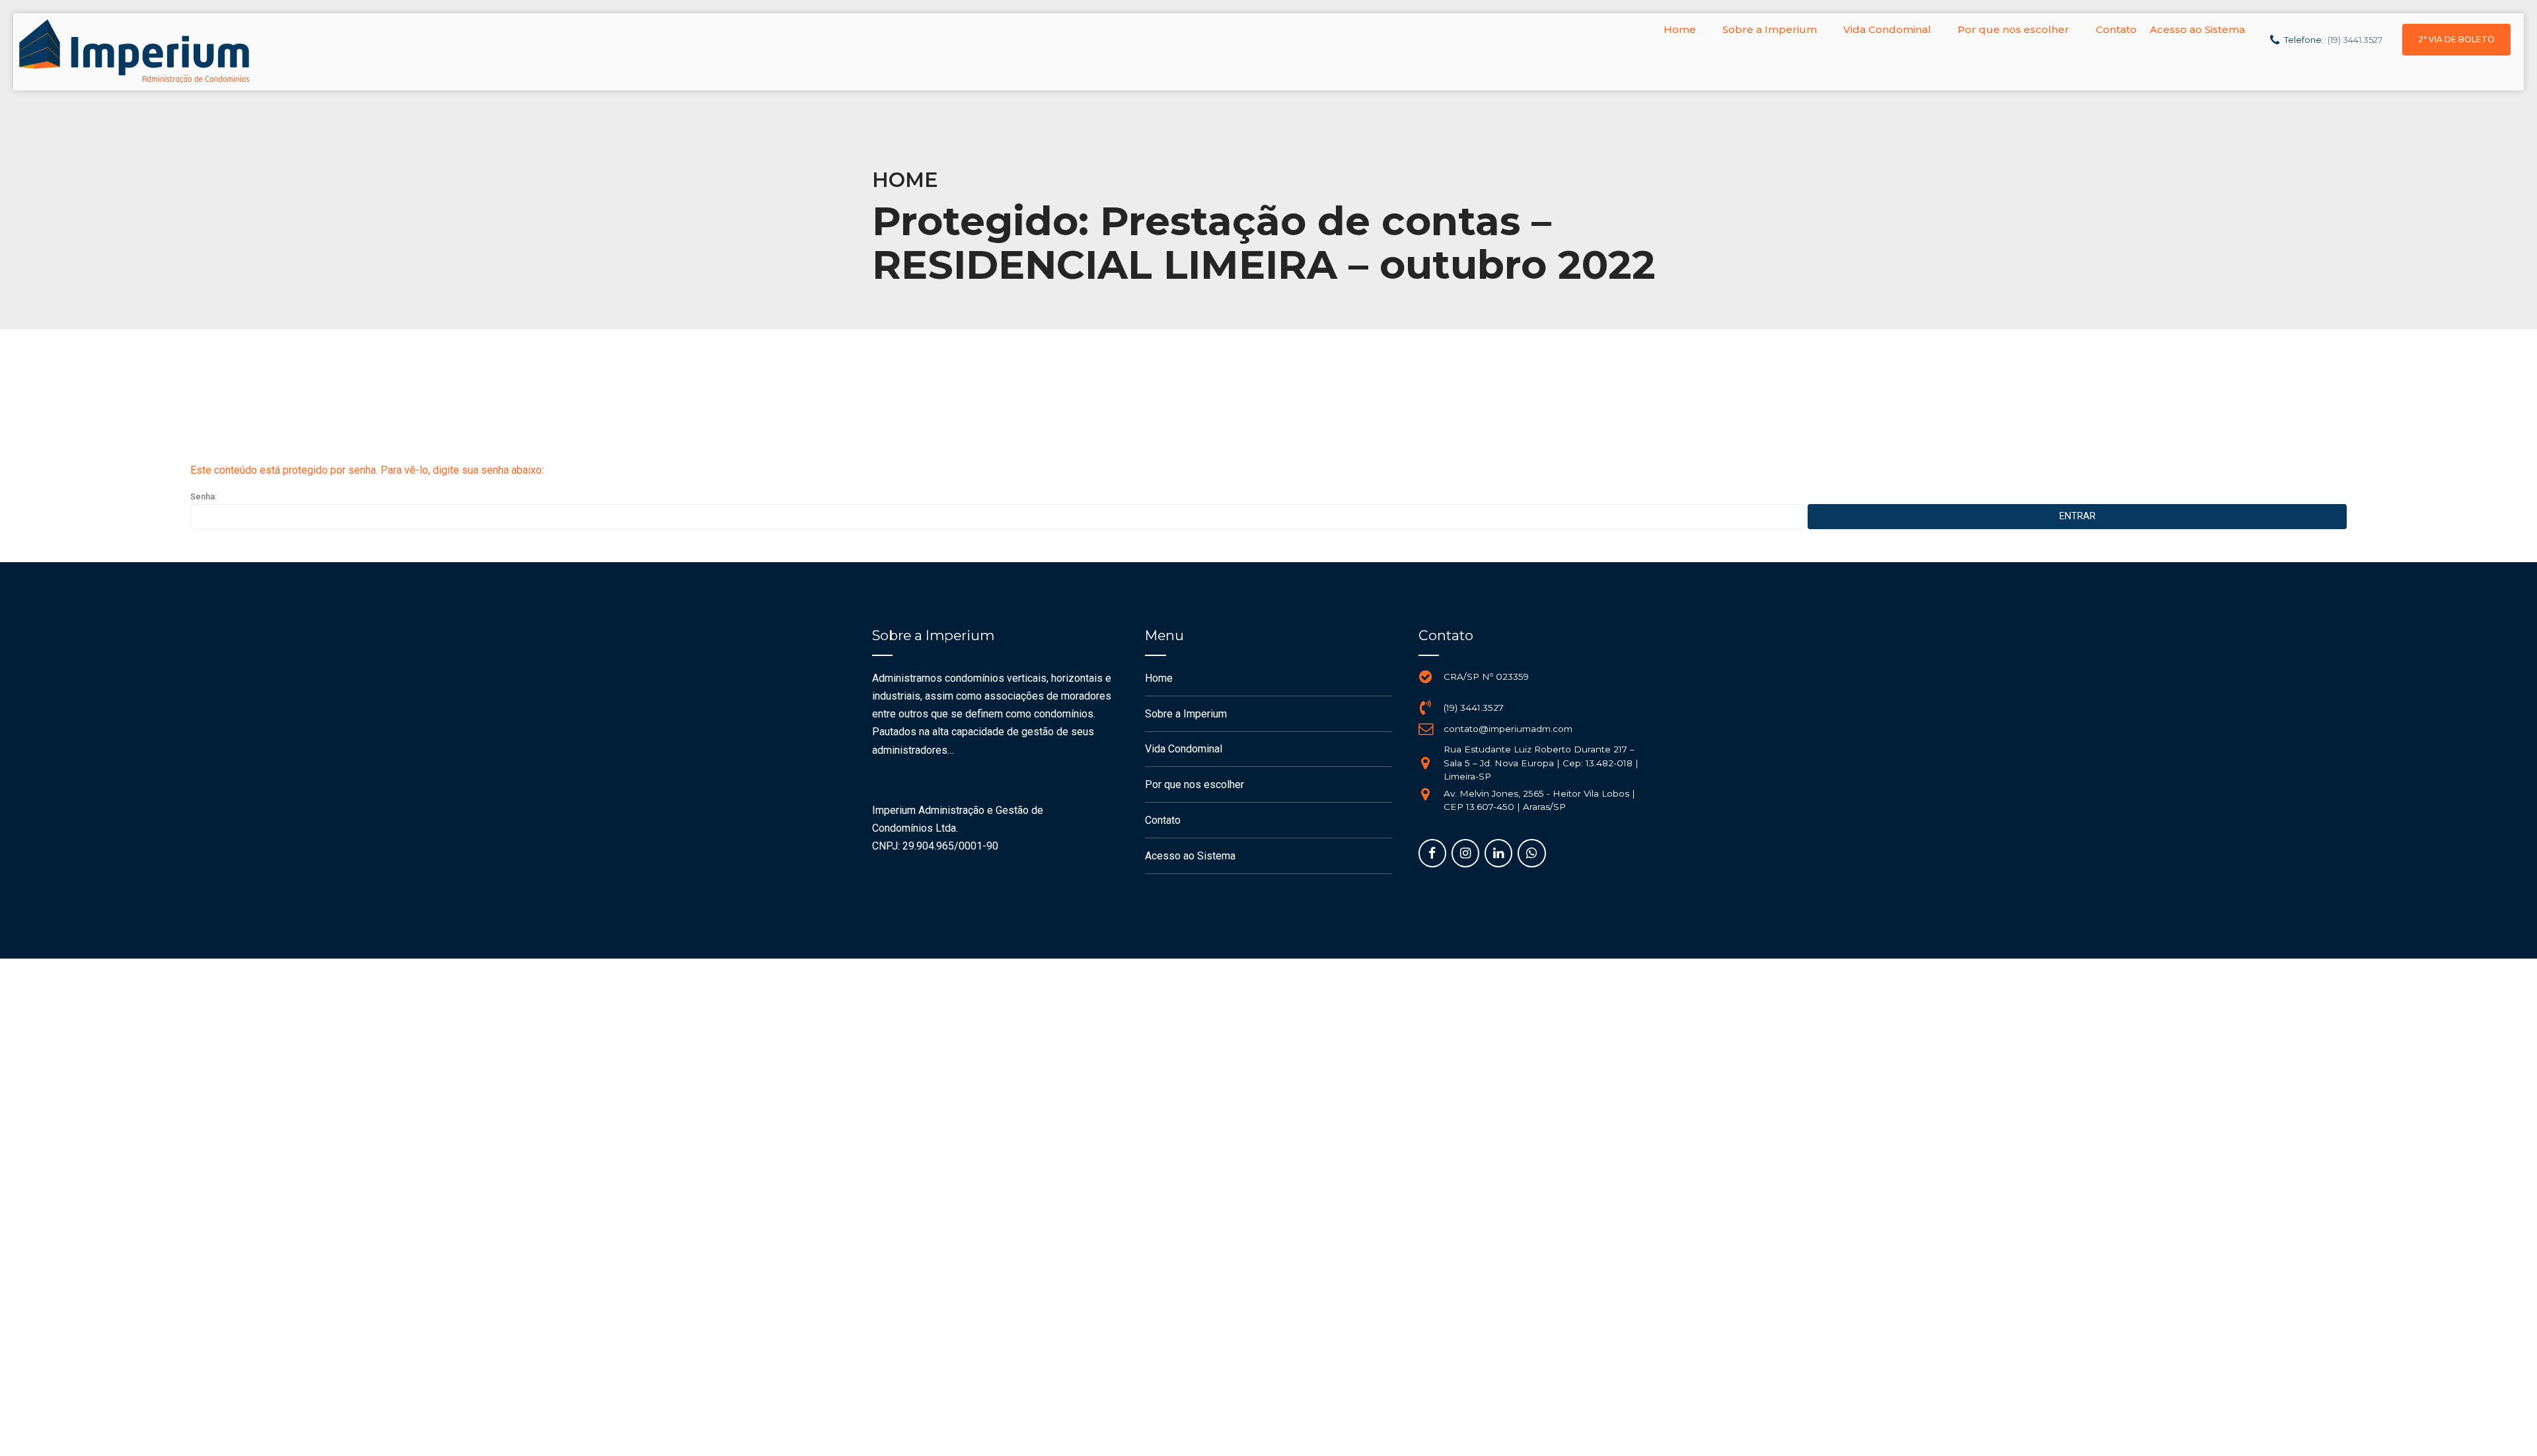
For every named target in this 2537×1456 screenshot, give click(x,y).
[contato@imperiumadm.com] (1426, 729)
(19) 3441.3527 (1474, 708)
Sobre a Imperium (1770, 29)
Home (1680, 29)
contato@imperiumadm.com (1508, 729)
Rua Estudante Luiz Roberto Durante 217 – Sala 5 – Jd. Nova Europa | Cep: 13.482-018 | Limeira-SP (1541, 763)
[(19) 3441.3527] (1426, 708)
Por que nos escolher (2013, 29)
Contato (2116, 29)
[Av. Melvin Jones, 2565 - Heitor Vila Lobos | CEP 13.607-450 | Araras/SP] (1426, 794)
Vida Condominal (1887, 29)
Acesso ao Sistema (2197, 29)
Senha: (203, 496)
